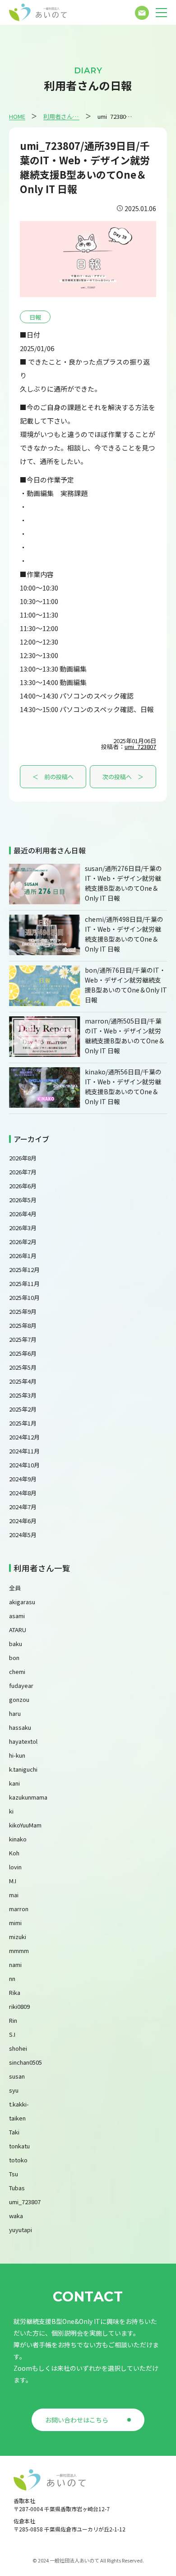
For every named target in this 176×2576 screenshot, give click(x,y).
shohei (18, 2048)
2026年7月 (23, 1172)
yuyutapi (21, 2230)
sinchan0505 (25, 2062)
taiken (17, 2118)
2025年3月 (23, 1395)
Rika (15, 1992)
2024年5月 (23, 1535)
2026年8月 (23, 1158)
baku (16, 1644)
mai (14, 1895)
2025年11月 (24, 1283)
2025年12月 (24, 1270)
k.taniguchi (23, 1769)
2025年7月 (23, 1339)
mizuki (18, 1937)
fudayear (21, 1685)
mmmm (19, 1951)
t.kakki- (19, 2104)
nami (15, 1965)
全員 (15, 1588)
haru (15, 1713)
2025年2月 (23, 1409)
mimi (15, 1923)
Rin (13, 2020)
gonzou (19, 1699)
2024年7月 (23, 1507)
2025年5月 (23, 1367)
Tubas (17, 2188)
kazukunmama (28, 1797)
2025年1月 (23, 1423)
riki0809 (19, 2006)
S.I (12, 2034)
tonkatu (19, 2146)
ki (11, 1811)
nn (12, 1978)
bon (14, 1658)
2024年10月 (24, 1465)
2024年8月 (23, 1493)
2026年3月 (23, 1228)
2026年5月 (23, 1200)
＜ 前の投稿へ (53, 777)
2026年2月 (23, 1242)
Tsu (14, 2174)
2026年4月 (23, 1214)
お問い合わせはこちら (77, 2420)
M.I (13, 1881)
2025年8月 (23, 1325)
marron (19, 1909)
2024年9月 (23, 1479)
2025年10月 (24, 1297)
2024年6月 (23, 1521)
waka (16, 2216)
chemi (17, 1671)
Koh (14, 1853)
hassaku (20, 1727)
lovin (15, 1867)
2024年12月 (24, 1437)
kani (14, 1783)
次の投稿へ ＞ (123, 777)
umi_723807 (140, 747)
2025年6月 (23, 1353)
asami (17, 1616)
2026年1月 (23, 1256)
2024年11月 (24, 1451)
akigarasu (22, 1602)
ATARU (18, 1630)
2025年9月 (23, 1311)
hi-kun (17, 1755)
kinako (18, 1839)
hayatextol (23, 1741)
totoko (18, 2160)
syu (14, 2090)
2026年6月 (23, 1186)
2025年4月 (23, 1381)
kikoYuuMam (25, 1825)
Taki (14, 2132)
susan (17, 2076)
